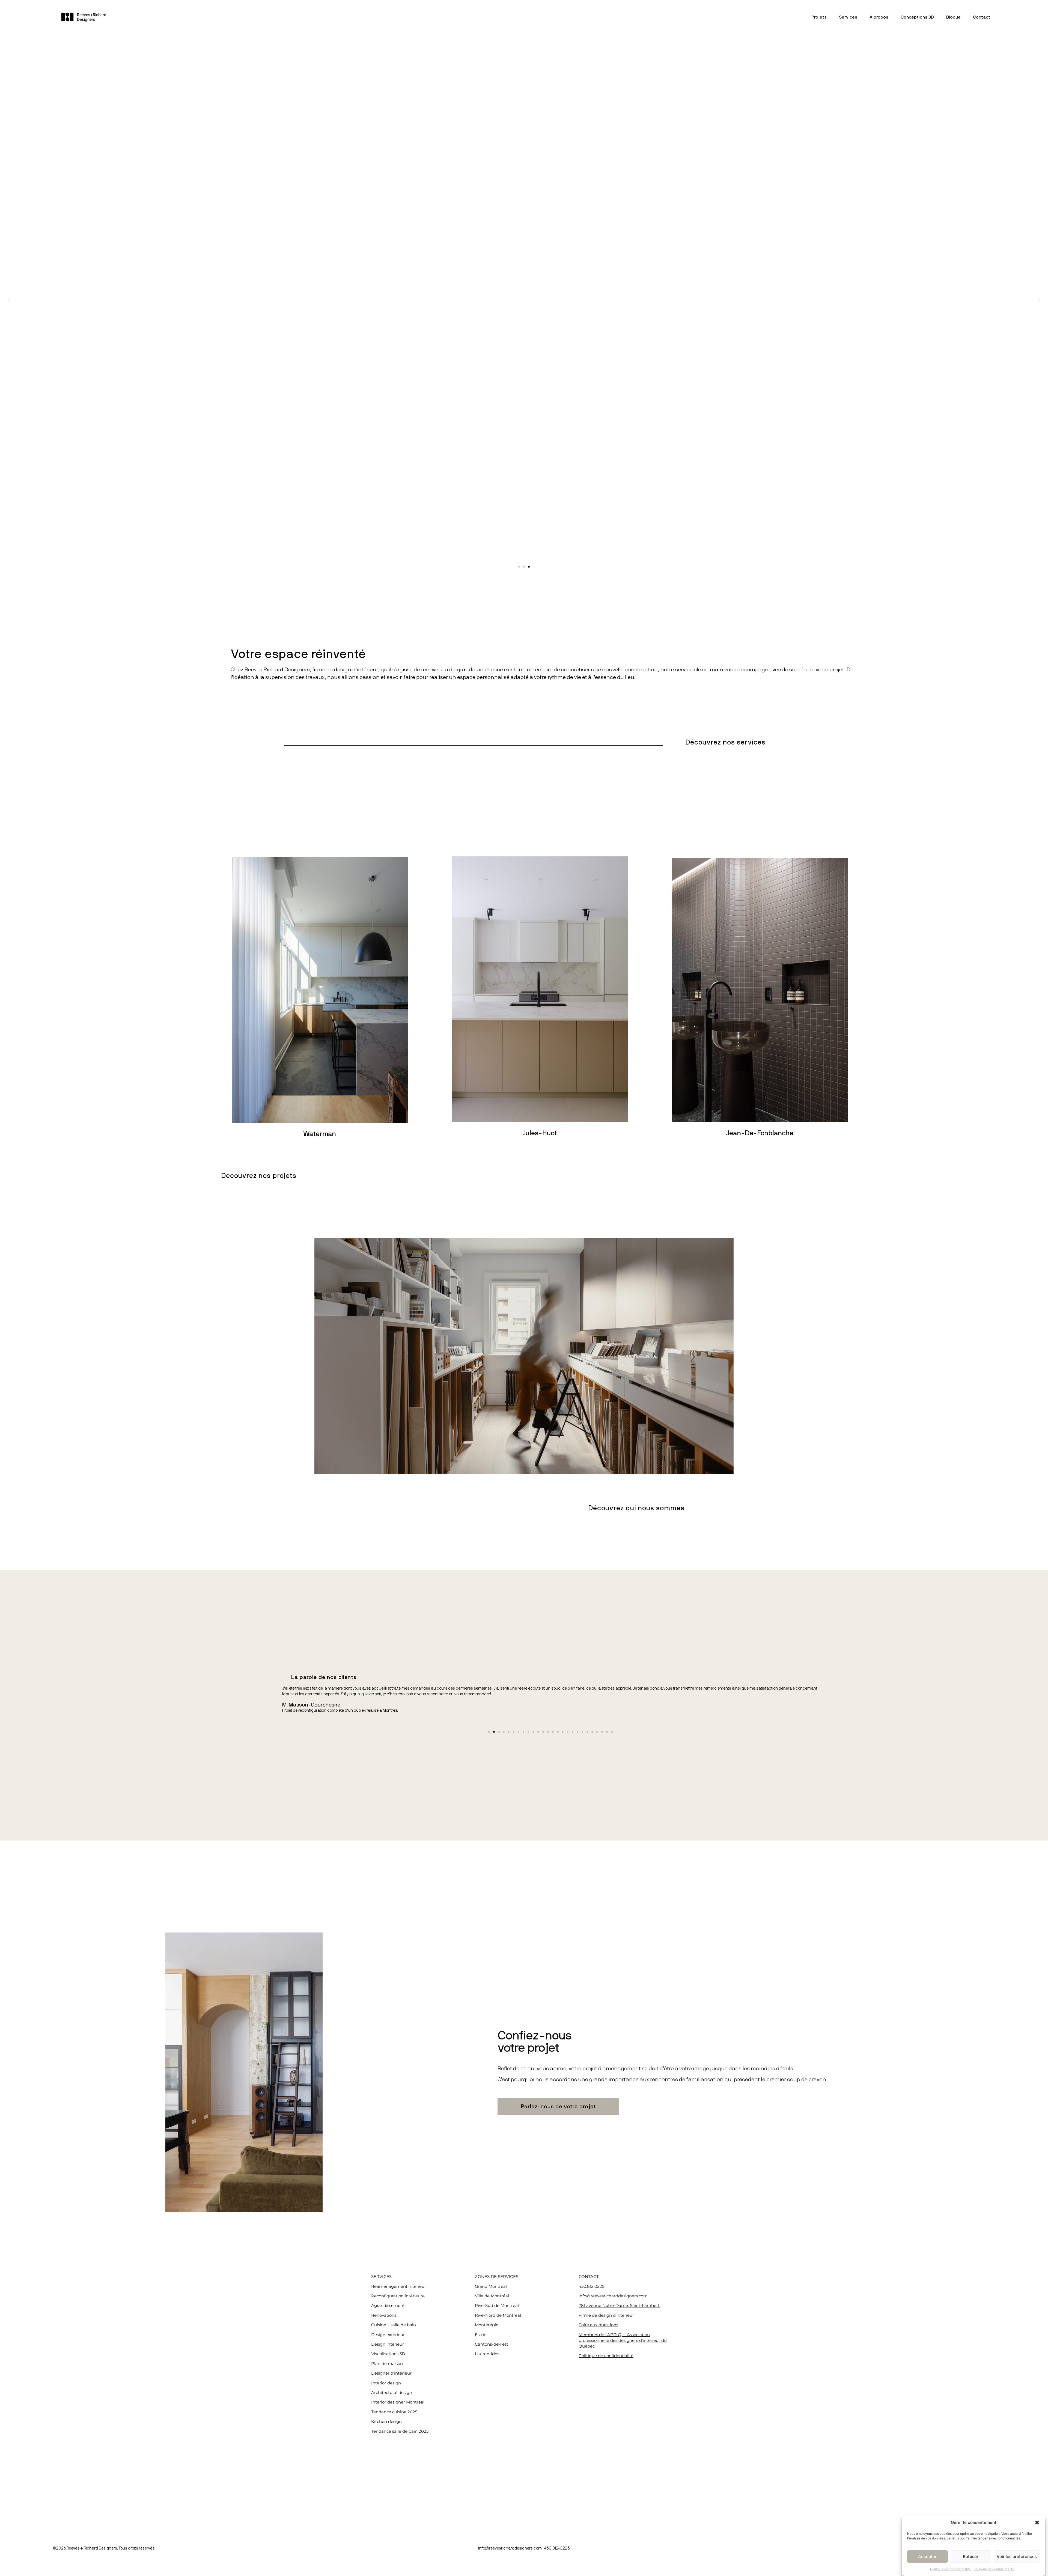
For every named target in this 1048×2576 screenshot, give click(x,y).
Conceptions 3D (917, 17)
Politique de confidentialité (950, 2569)
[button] (1037, 2523)
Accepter (927, 2556)
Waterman (320, 1134)
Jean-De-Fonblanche (760, 1133)
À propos (879, 17)
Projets (819, 17)
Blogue (953, 17)
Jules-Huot (540, 1133)
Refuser (971, 2556)
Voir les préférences (1017, 2556)
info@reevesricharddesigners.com (510, 2548)
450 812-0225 (557, 2548)
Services (848, 17)
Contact (982, 17)
